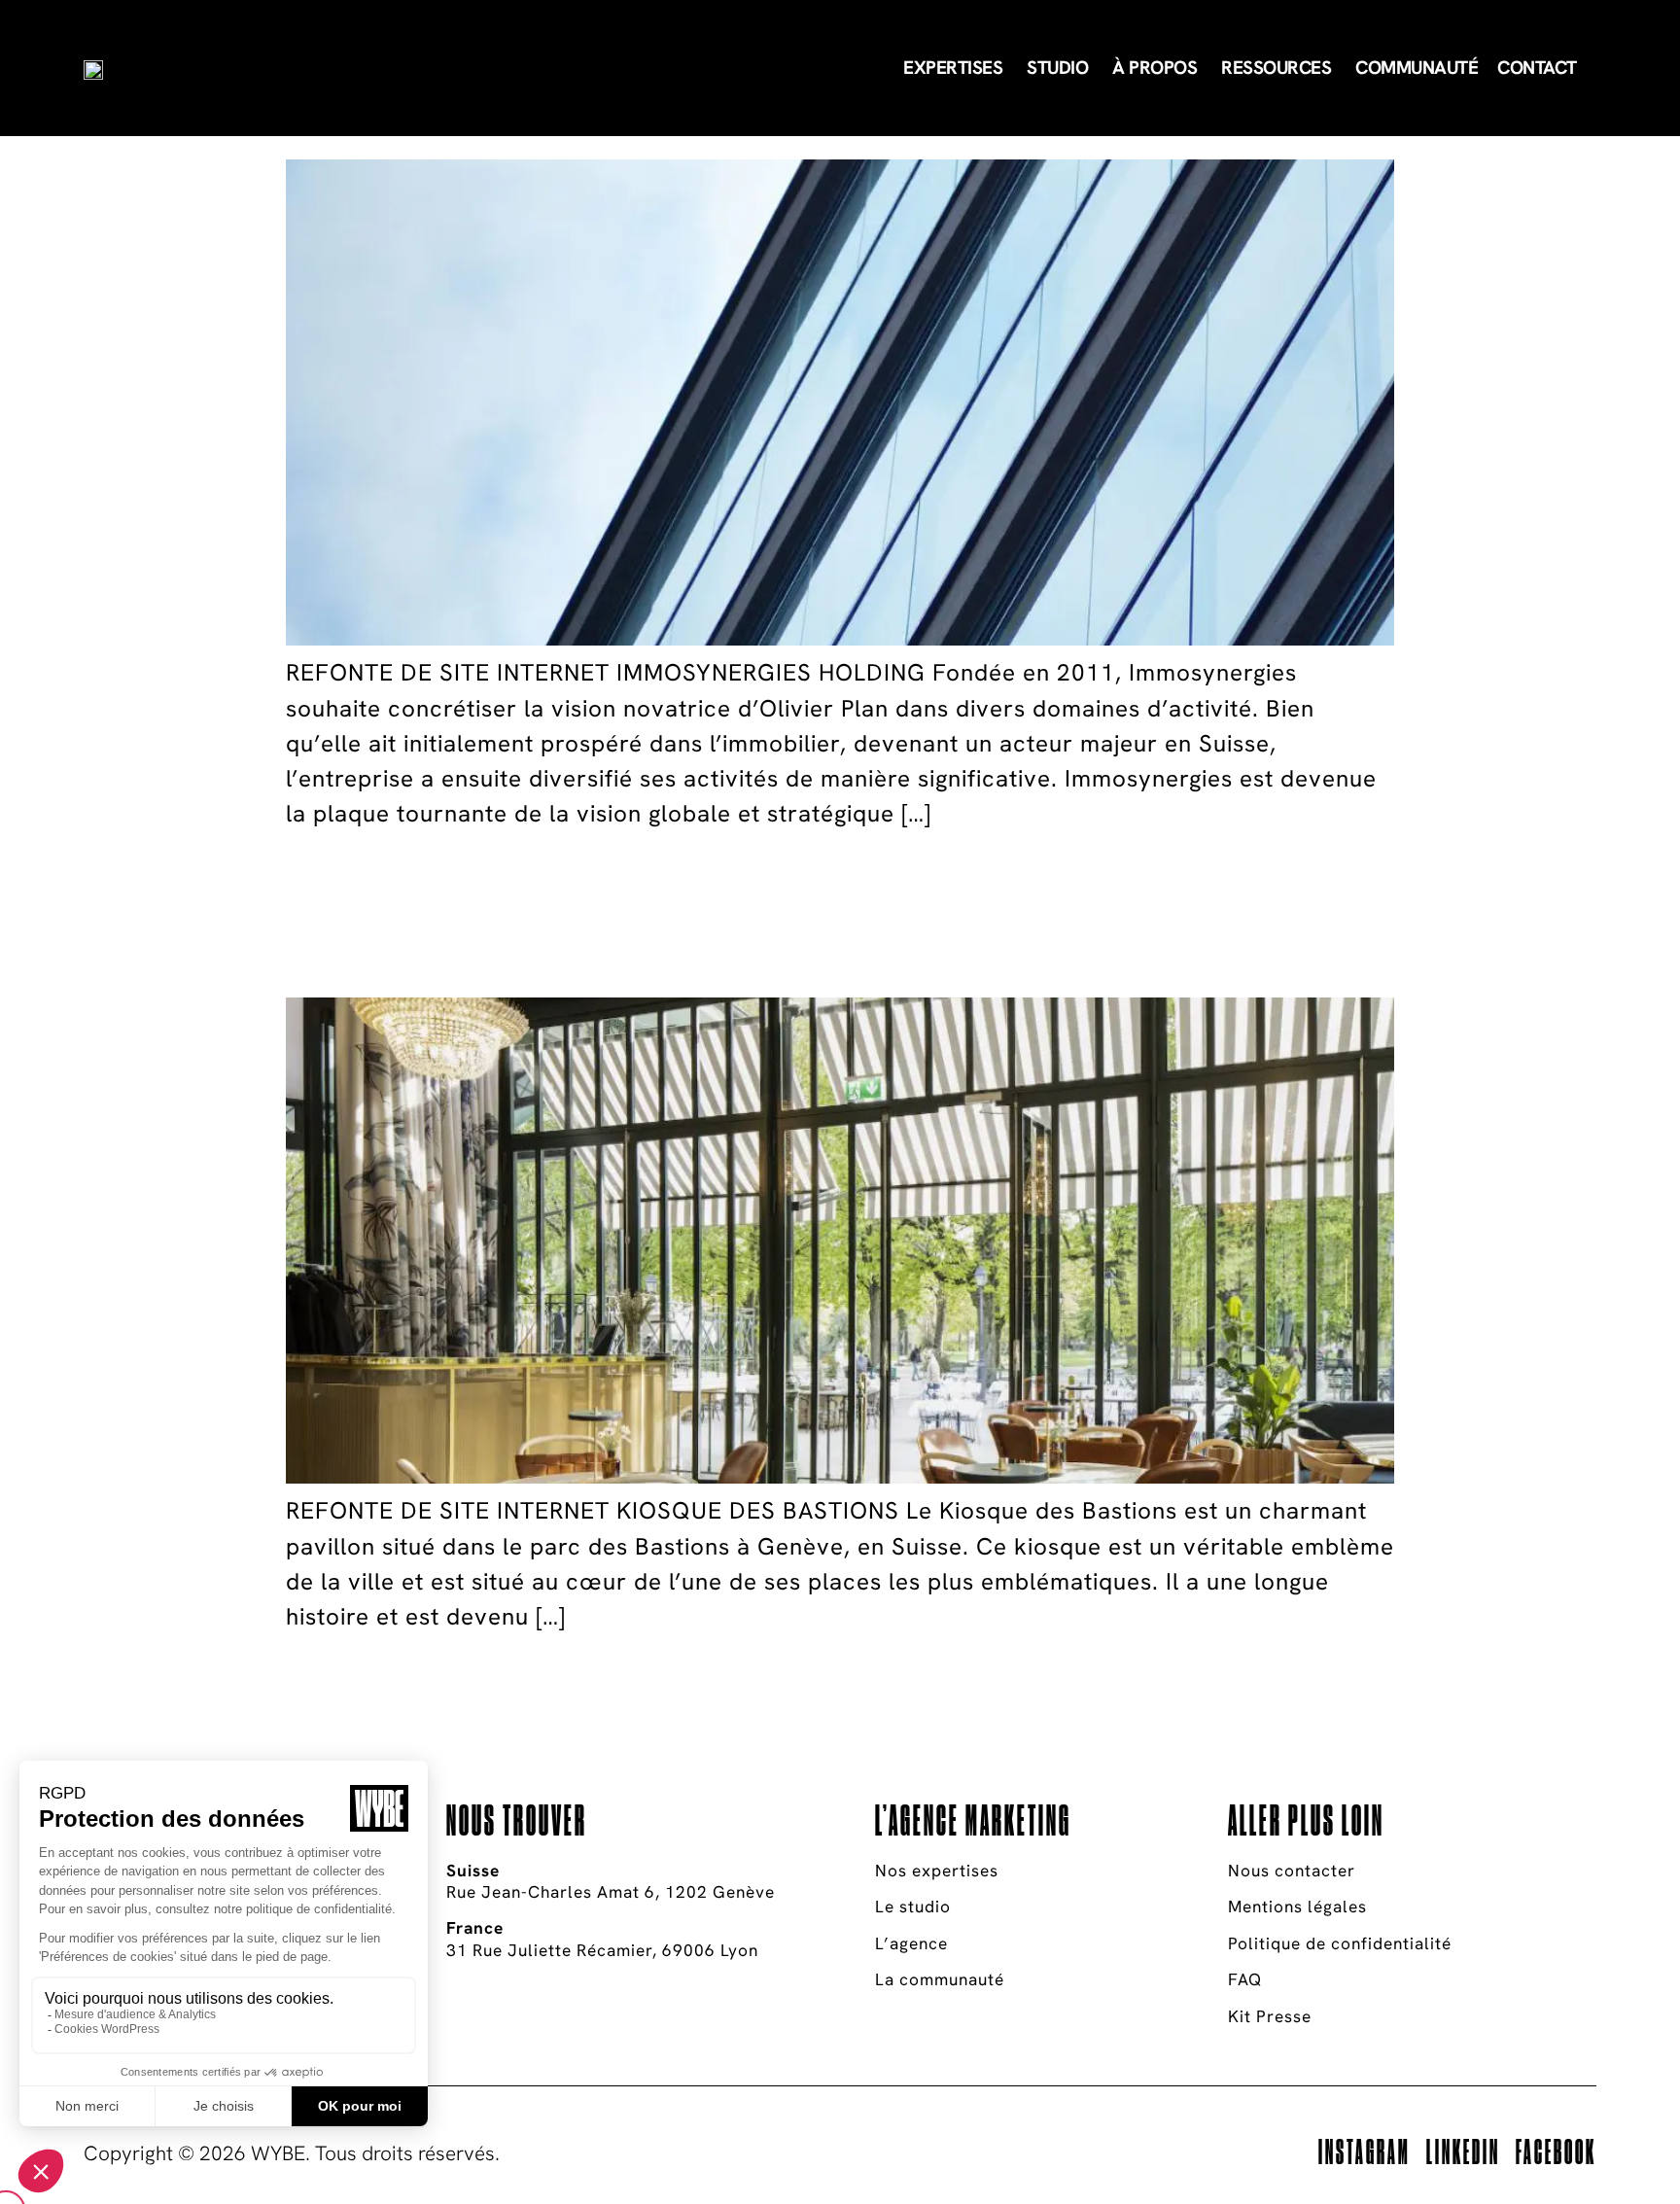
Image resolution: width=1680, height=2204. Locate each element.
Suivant (343, 1671)
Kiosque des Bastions (648, 913)
